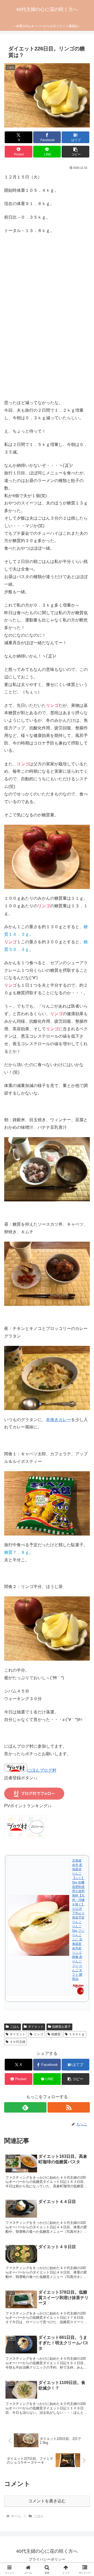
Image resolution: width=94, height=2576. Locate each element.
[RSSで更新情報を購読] (69, 2107)
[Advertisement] (47, 324)
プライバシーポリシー (47, 2559)
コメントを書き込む (47, 2501)
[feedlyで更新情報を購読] (25, 2107)
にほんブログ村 (42, 1770)
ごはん (15, 2027)
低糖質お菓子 (61, 2027)
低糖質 (56, 2034)
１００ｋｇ (77, 2034)
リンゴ (38, 2034)
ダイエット (36, 2027)
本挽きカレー (58, 1420)
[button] (76, 152)
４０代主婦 (17, 2042)
